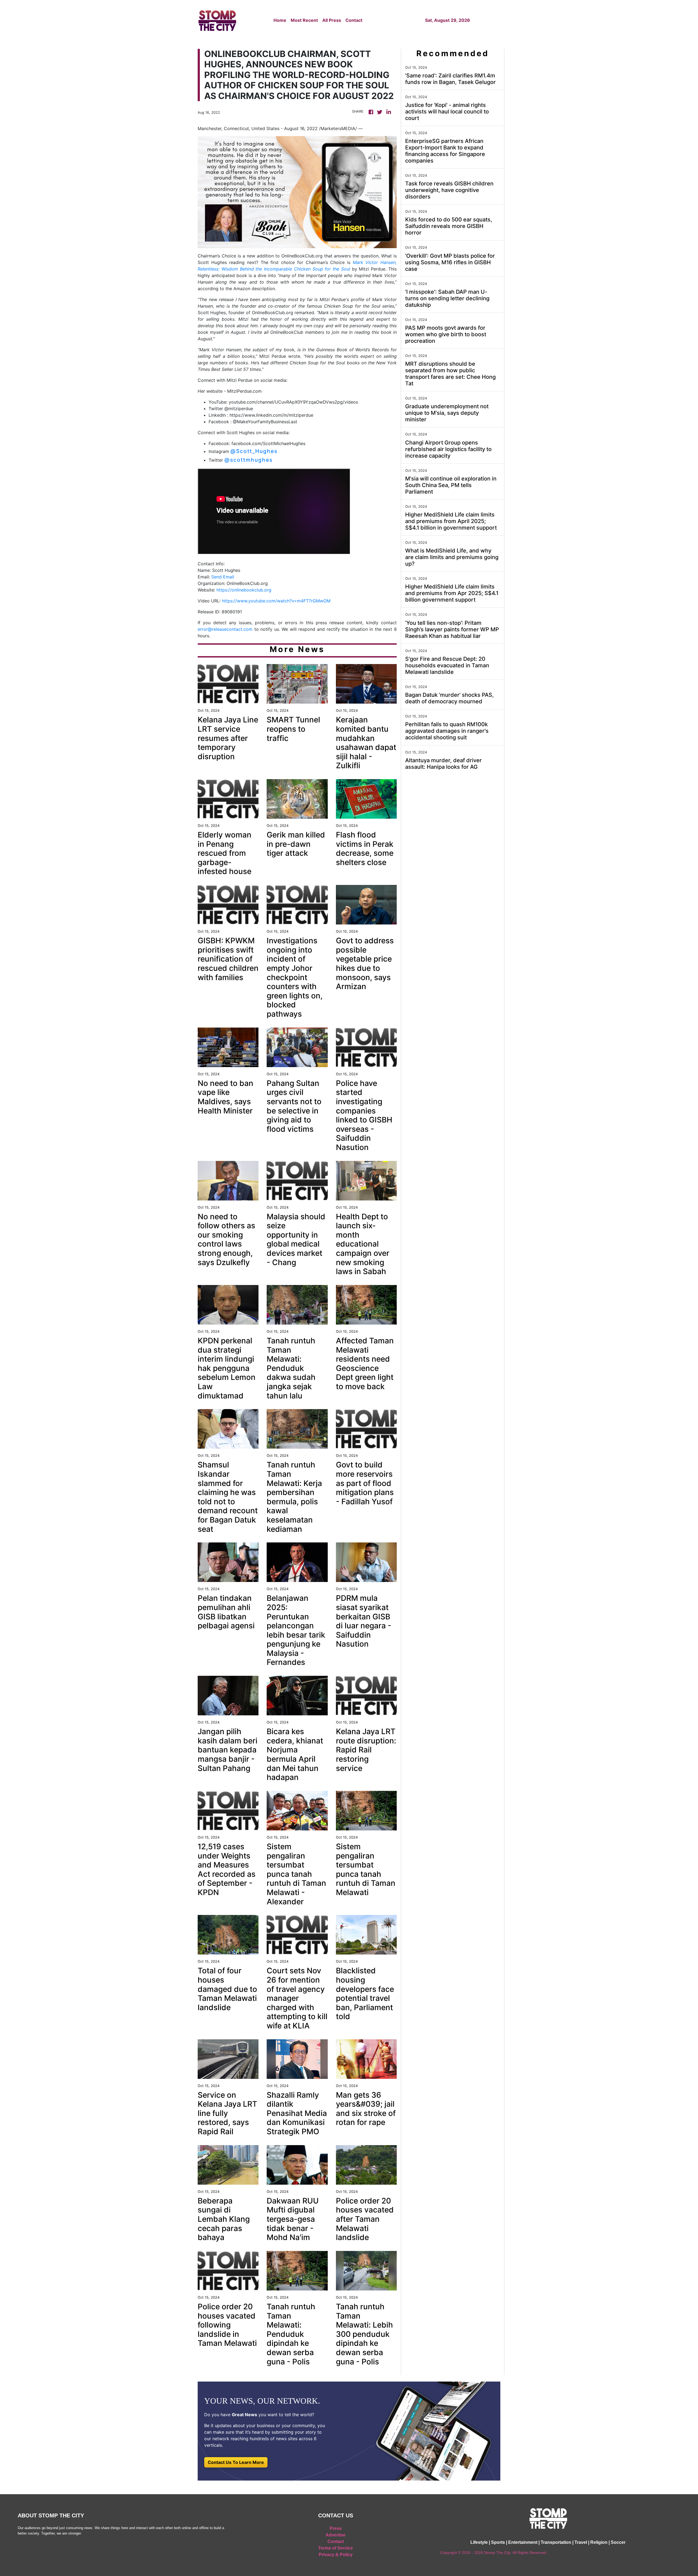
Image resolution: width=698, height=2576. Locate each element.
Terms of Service (336, 2548)
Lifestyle (479, 2542)
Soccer (618, 2542)
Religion (599, 2542)
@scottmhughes (249, 460)
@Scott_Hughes (254, 451)
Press (336, 2528)
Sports (498, 2542)
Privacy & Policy (336, 2555)
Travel (581, 2542)
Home (280, 20)
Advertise (336, 2535)
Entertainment (523, 2542)
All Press (332, 20)
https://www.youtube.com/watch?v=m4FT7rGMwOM (276, 601)
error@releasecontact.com (225, 629)
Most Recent (304, 20)
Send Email (223, 577)
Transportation (556, 2542)
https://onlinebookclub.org (244, 590)
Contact (354, 20)
